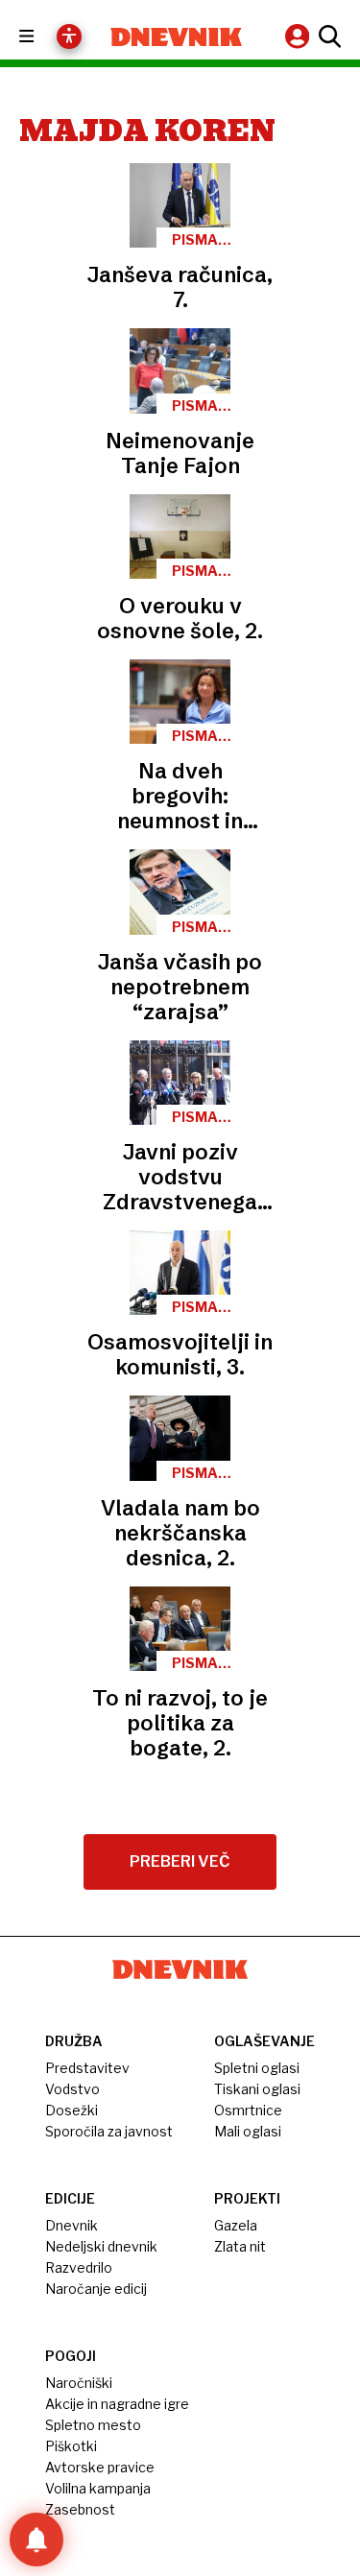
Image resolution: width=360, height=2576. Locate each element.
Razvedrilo (79, 2267)
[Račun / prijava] (300, 36)
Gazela (236, 2225)
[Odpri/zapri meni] (44, 37)
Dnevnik (72, 2225)
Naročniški (79, 2383)
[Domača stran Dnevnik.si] (177, 37)
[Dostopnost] (69, 36)
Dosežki (72, 2110)
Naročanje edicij (96, 2289)
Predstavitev (87, 2068)
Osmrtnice (248, 2110)
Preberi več (180, 1861)
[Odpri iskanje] (327, 36)
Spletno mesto (93, 2425)
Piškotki (71, 2446)
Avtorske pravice (100, 2467)
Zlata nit (240, 2246)
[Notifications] (36, 2540)
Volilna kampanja (98, 2488)
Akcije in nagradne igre (117, 2404)
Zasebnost (80, 2509)
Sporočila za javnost (109, 2131)
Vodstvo (72, 2089)
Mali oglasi (248, 2131)
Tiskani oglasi (257, 2089)
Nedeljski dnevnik (101, 2246)
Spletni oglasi (257, 2068)
